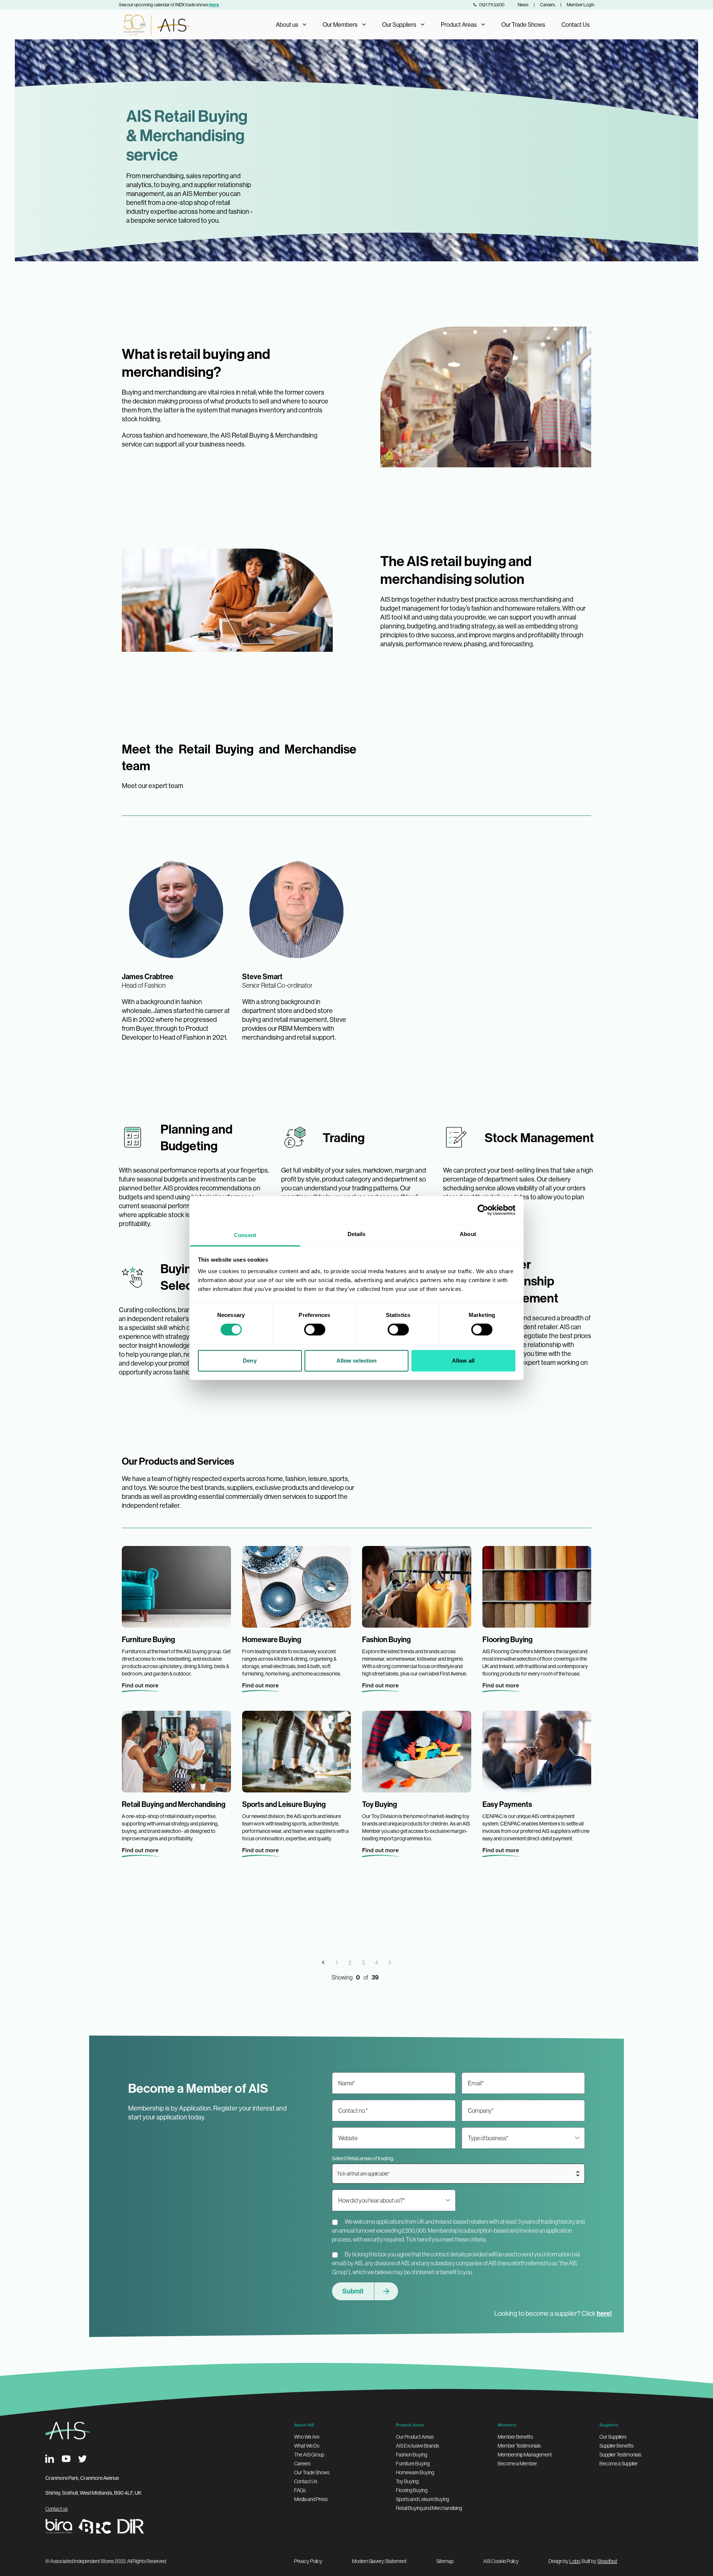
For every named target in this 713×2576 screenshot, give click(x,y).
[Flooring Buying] (537, 1587)
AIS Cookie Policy (501, 2561)
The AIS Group (309, 2455)
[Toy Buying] (417, 1752)
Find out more (140, 1685)
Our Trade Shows (523, 24)
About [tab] (468, 1234)
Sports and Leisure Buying (422, 2499)
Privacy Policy (308, 2561)
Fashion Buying (411, 2455)
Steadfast (607, 2561)
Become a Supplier (618, 2464)
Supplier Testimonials (620, 2455)
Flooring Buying (412, 2490)
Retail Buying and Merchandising (429, 2508)
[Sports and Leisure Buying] (297, 1752)
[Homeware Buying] (297, 1587)
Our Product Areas (415, 2437)
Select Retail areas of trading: (363, 2158)
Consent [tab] (245, 1235)
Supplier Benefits (616, 2446)
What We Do (307, 2446)
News (523, 5)
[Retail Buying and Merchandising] (176, 1752)
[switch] (315, 1330)
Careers (548, 5)
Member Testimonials (519, 2446)
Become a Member (517, 2464)
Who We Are (307, 2437)
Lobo (575, 2561)
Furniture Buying (413, 2464)
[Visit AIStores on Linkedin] (50, 2459)
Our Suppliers (613, 2437)
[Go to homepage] (154, 24)
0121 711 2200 (492, 5)
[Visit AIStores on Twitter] (82, 2459)
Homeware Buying (415, 2472)
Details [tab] (357, 1234)
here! (604, 2313)
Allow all (463, 1361)
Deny (250, 1361)
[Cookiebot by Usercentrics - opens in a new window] (483, 1210)
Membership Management (525, 2455)
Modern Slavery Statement (379, 2561)
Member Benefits (515, 2437)
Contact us (56, 2509)
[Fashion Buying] (417, 1587)
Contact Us (576, 24)
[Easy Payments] (537, 1752)
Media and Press (311, 2499)
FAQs (300, 2490)
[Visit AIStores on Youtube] (66, 2459)
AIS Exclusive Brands (417, 2446)
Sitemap (445, 2561)
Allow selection (357, 1361)
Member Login (580, 5)
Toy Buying (407, 2481)
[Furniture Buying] (176, 1587)
